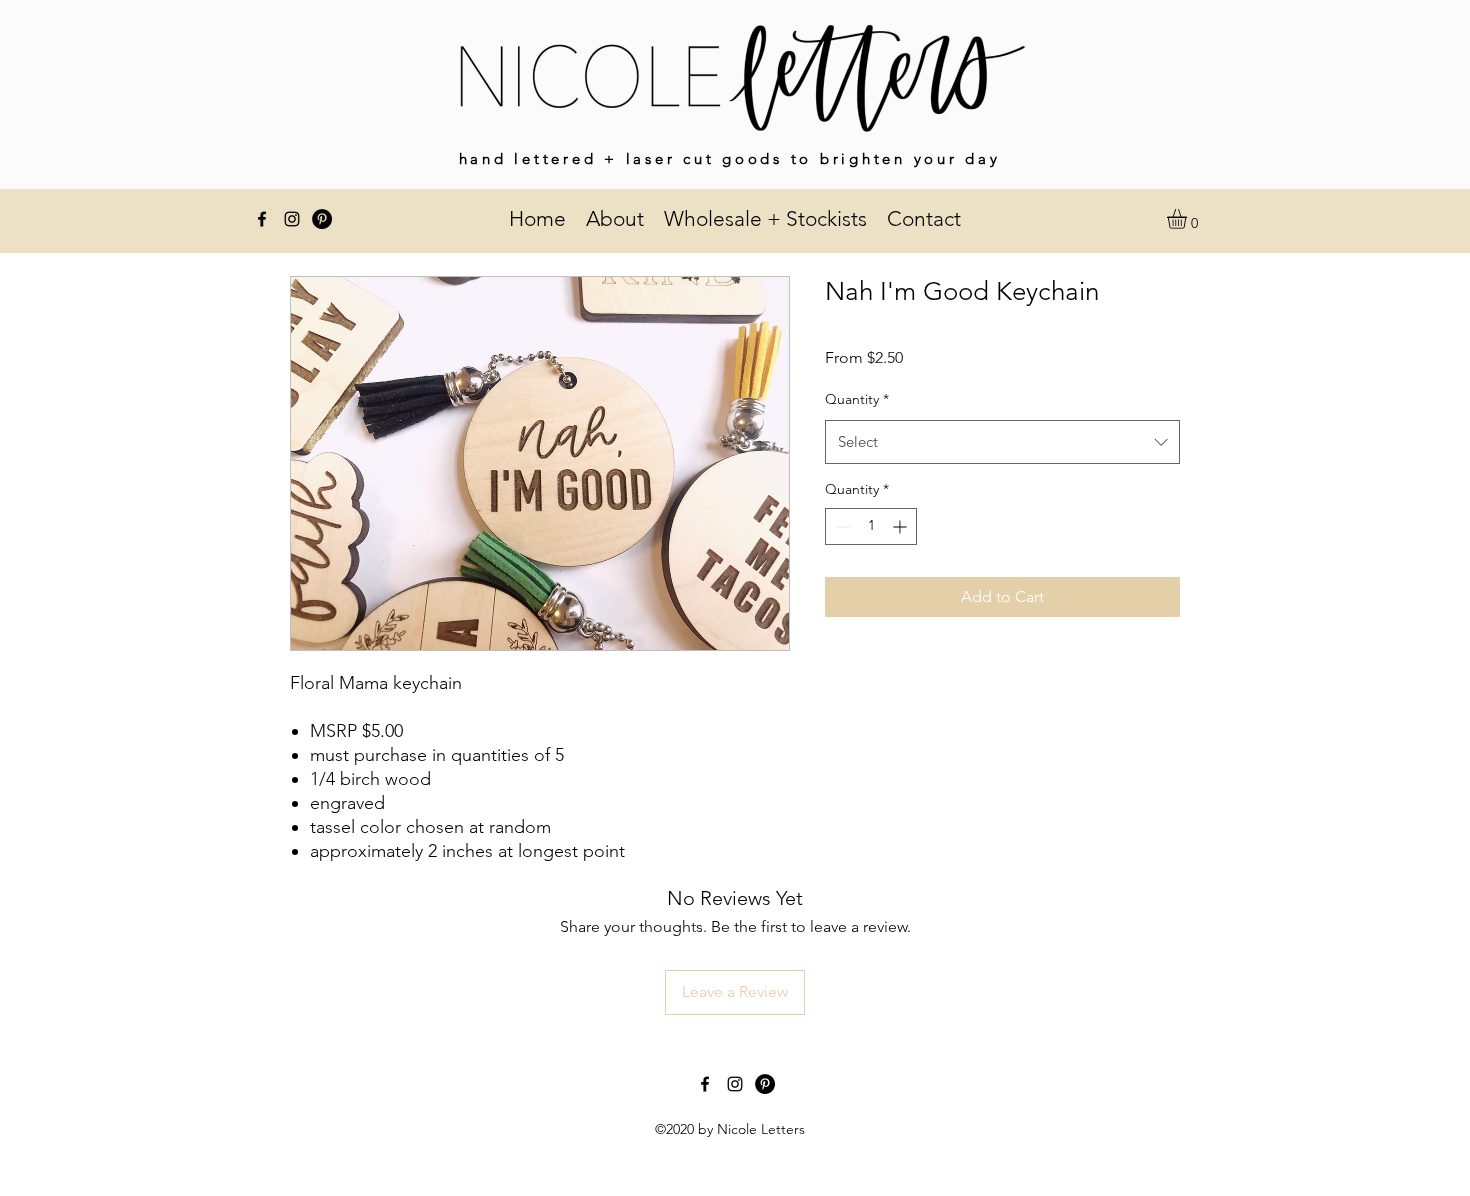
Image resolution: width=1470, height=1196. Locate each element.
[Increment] (901, 526)
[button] (1188, 219)
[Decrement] (840, 526)
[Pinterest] (322, 219)
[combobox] (1002, 442)
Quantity (857, 399)
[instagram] (292, 219)
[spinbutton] (871, 526)
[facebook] (262, 219)
